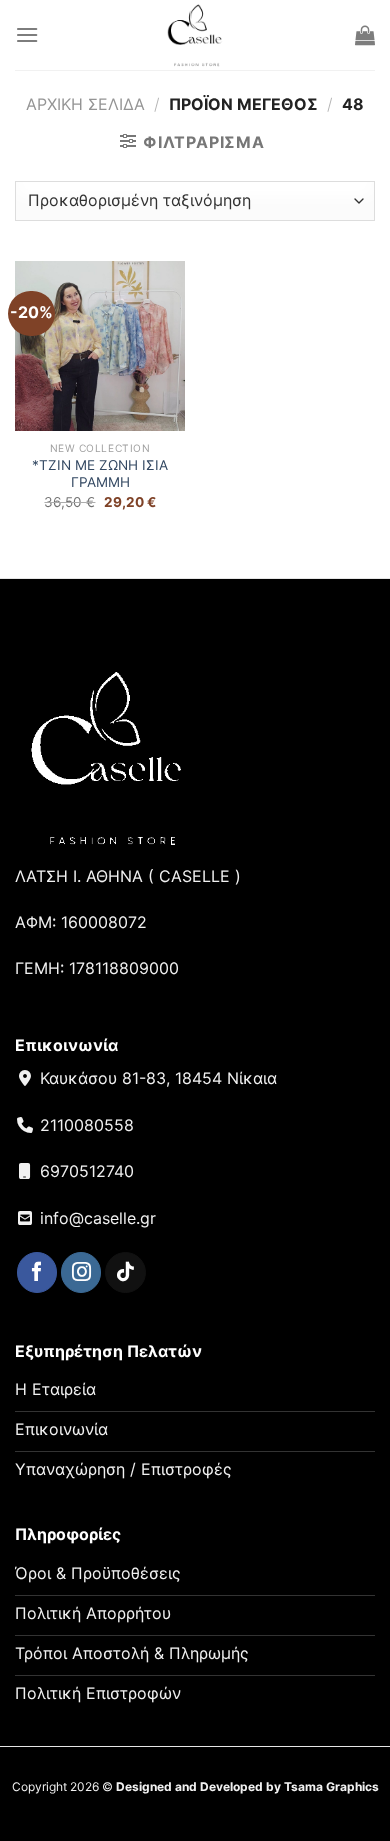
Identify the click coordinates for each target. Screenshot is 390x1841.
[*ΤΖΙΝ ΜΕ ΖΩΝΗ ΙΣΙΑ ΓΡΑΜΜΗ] (100, 346)
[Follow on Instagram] (81, 1272)
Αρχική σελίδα (85, 104)
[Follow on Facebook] (37, 1272)
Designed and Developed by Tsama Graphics (247, 1786)
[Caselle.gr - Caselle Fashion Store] (195, 35)
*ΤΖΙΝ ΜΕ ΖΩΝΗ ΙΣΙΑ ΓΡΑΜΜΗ (100, 474)
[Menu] (27, 34)
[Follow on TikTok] (125, 1272)
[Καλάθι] (365, 35)
